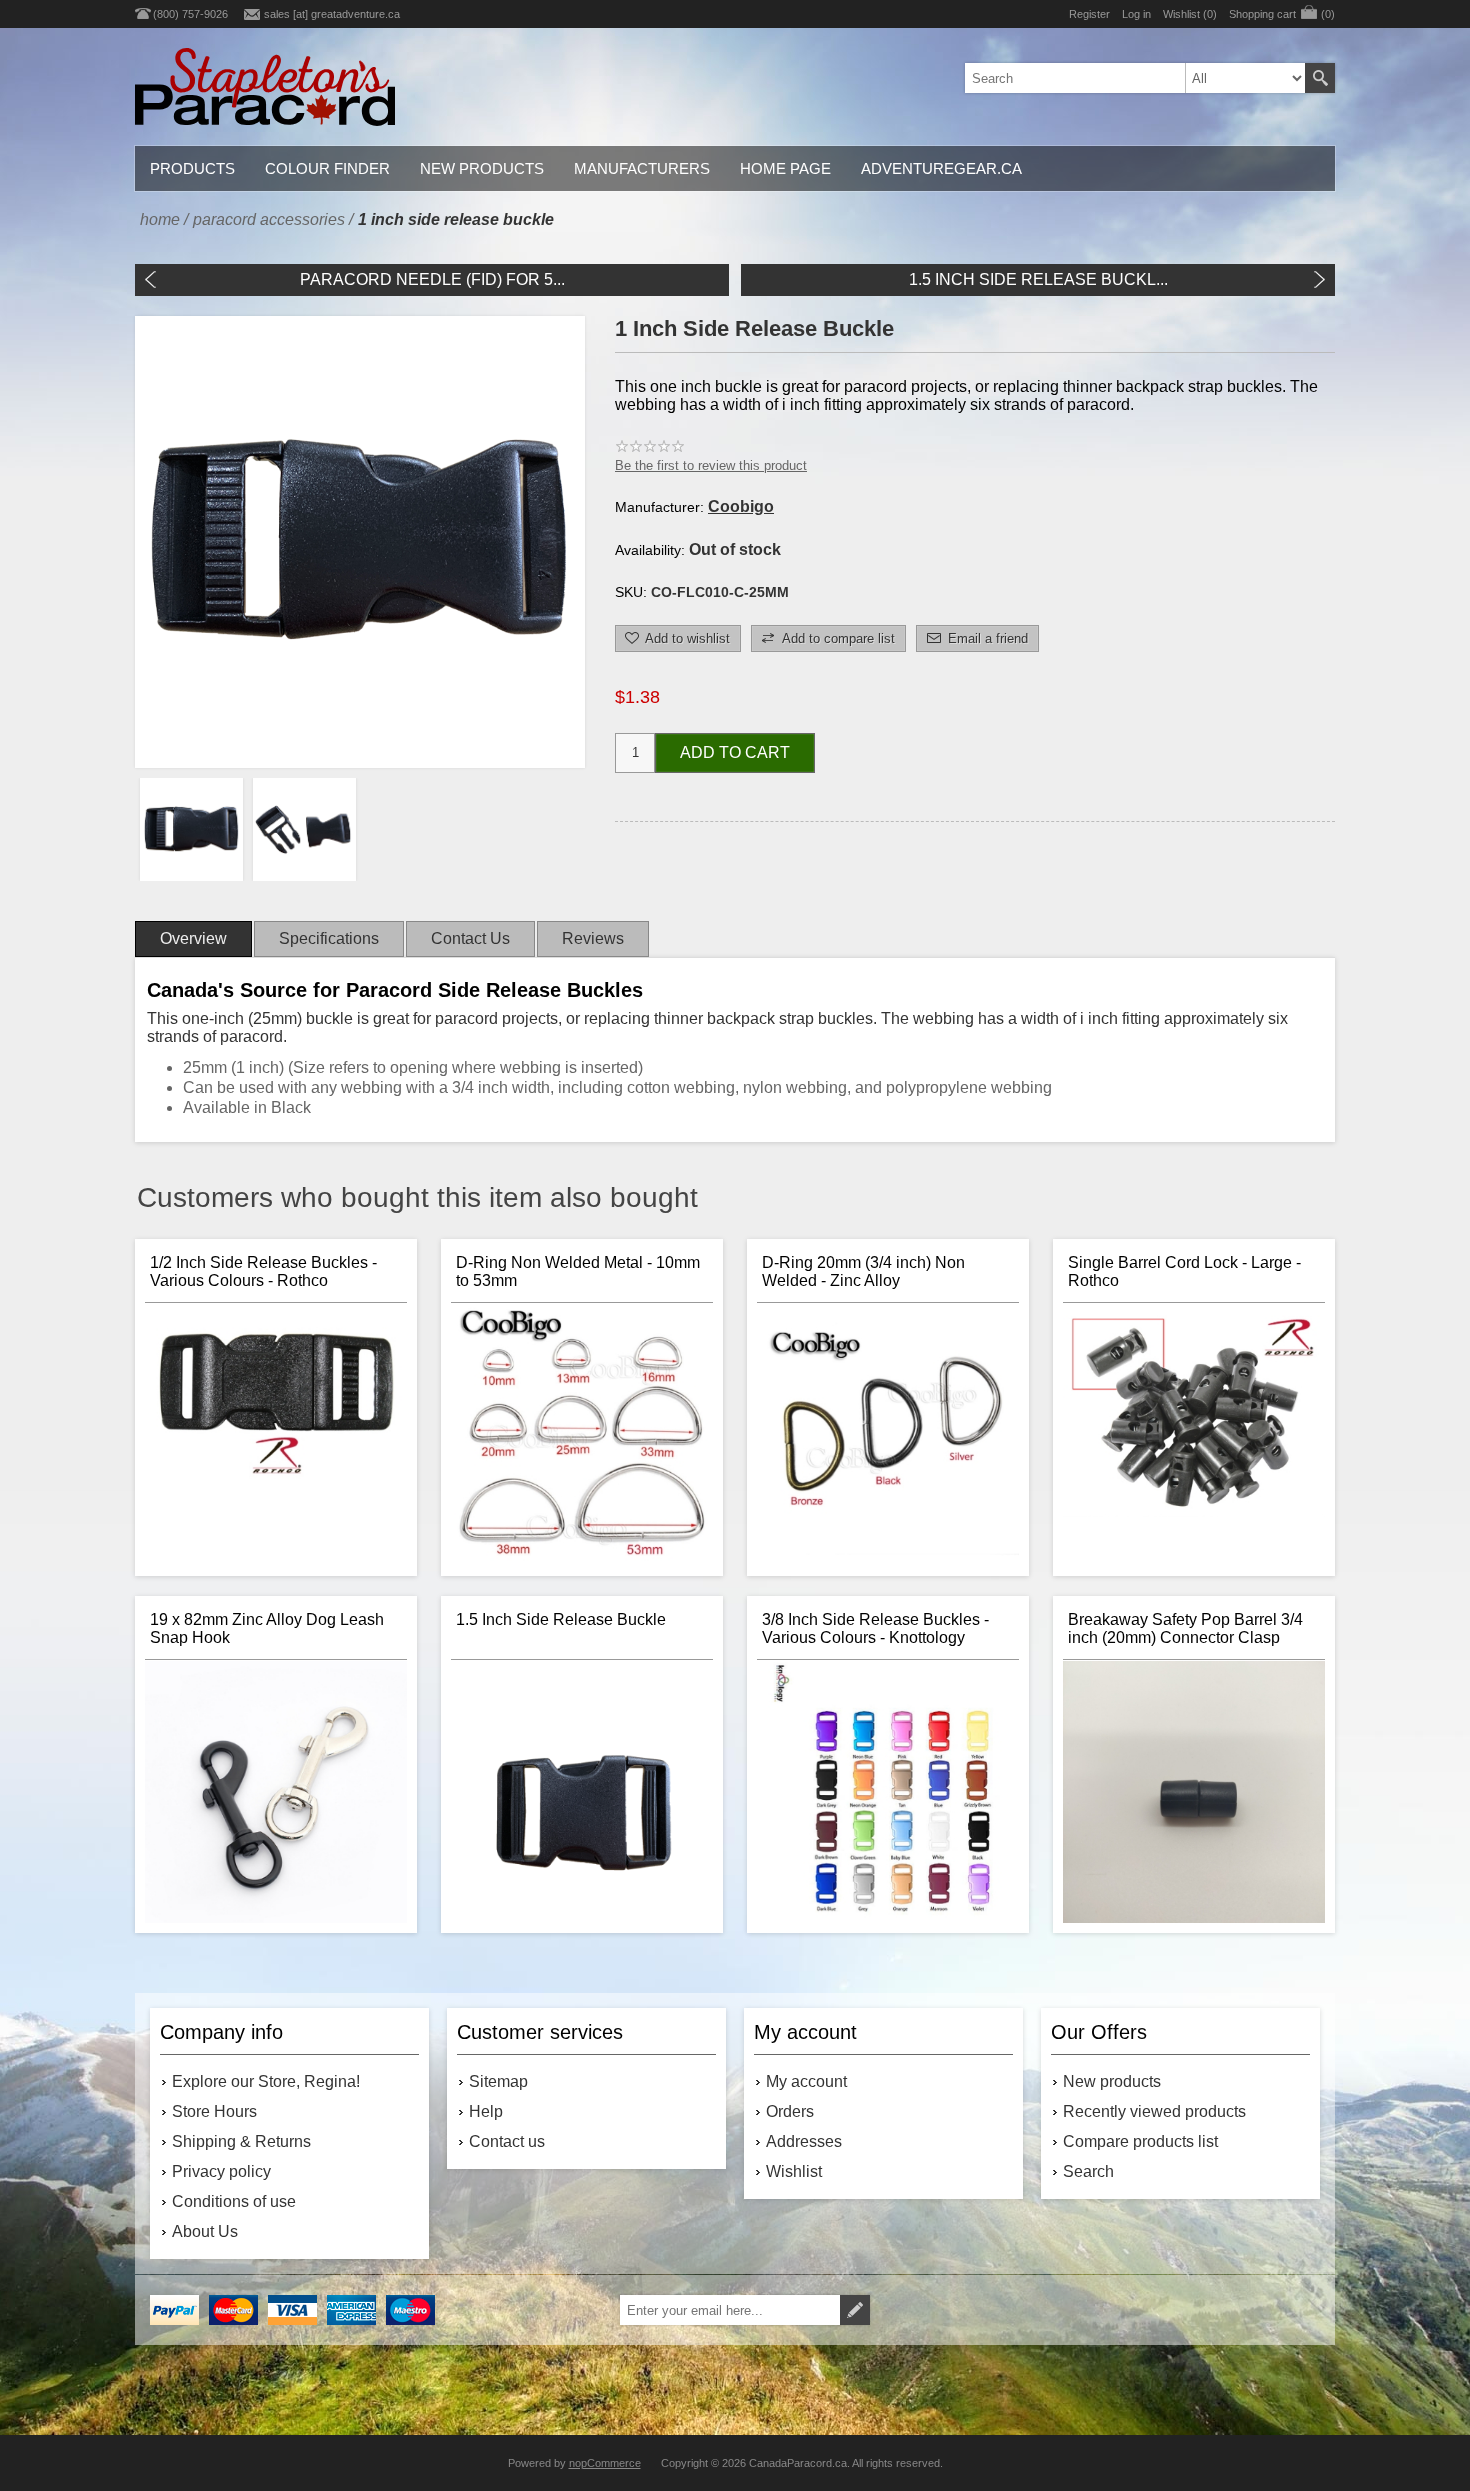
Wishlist (794, 2171)
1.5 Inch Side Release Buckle (561, 1619)
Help (486, 2111)
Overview (193, 938)
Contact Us (470, 938)
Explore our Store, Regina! (266, 2081)
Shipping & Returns (241, 2141)
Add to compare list (838, 638)
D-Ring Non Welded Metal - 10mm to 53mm (578, 1271)
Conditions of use (234, 2201)
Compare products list (1140, 2141)
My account (806, 2081)
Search (1320, 78)
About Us (205, 2231)
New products (1112, 2081)
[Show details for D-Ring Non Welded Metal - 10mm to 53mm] (582, 1435)
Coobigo (741, 506)
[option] (191, 829)
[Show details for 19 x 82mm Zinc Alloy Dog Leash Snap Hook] (276, 1792)
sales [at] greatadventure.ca (332, 14)
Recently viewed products (1154, 2111)
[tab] (193, 939)
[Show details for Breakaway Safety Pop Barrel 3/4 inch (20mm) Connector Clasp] (1194, 1792)
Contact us (507, 2141)
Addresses (804, 2141)
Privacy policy (221, 2171)
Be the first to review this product (711, 465)
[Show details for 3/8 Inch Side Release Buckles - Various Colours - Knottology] (888, 1792)
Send (855, 2310)
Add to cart (735, 752)
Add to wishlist (687, 638)
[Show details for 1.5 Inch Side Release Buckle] (582, 1792)
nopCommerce (605, 2463)
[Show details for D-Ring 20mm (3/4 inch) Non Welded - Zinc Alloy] (888, 1435)
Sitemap (498, 2081)
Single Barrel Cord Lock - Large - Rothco (1184, 1271)
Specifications (329, 938)
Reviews (593, 938)
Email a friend (988, 638)
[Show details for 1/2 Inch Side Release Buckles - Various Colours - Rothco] (276, 1435)
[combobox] (1135, 78)
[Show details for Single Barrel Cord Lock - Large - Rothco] (1194, 1435)
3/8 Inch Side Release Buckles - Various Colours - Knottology (875, 1628)
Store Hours (214, 2111)
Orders (790, 2111)
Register (1089, 14)
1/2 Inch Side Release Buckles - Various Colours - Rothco (263, 1271)
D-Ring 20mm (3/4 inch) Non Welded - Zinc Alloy (863, 1271)
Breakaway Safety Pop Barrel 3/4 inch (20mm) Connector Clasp (1185, 1628)
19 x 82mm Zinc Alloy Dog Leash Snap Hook (267, 1628)
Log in (1136, 14)
